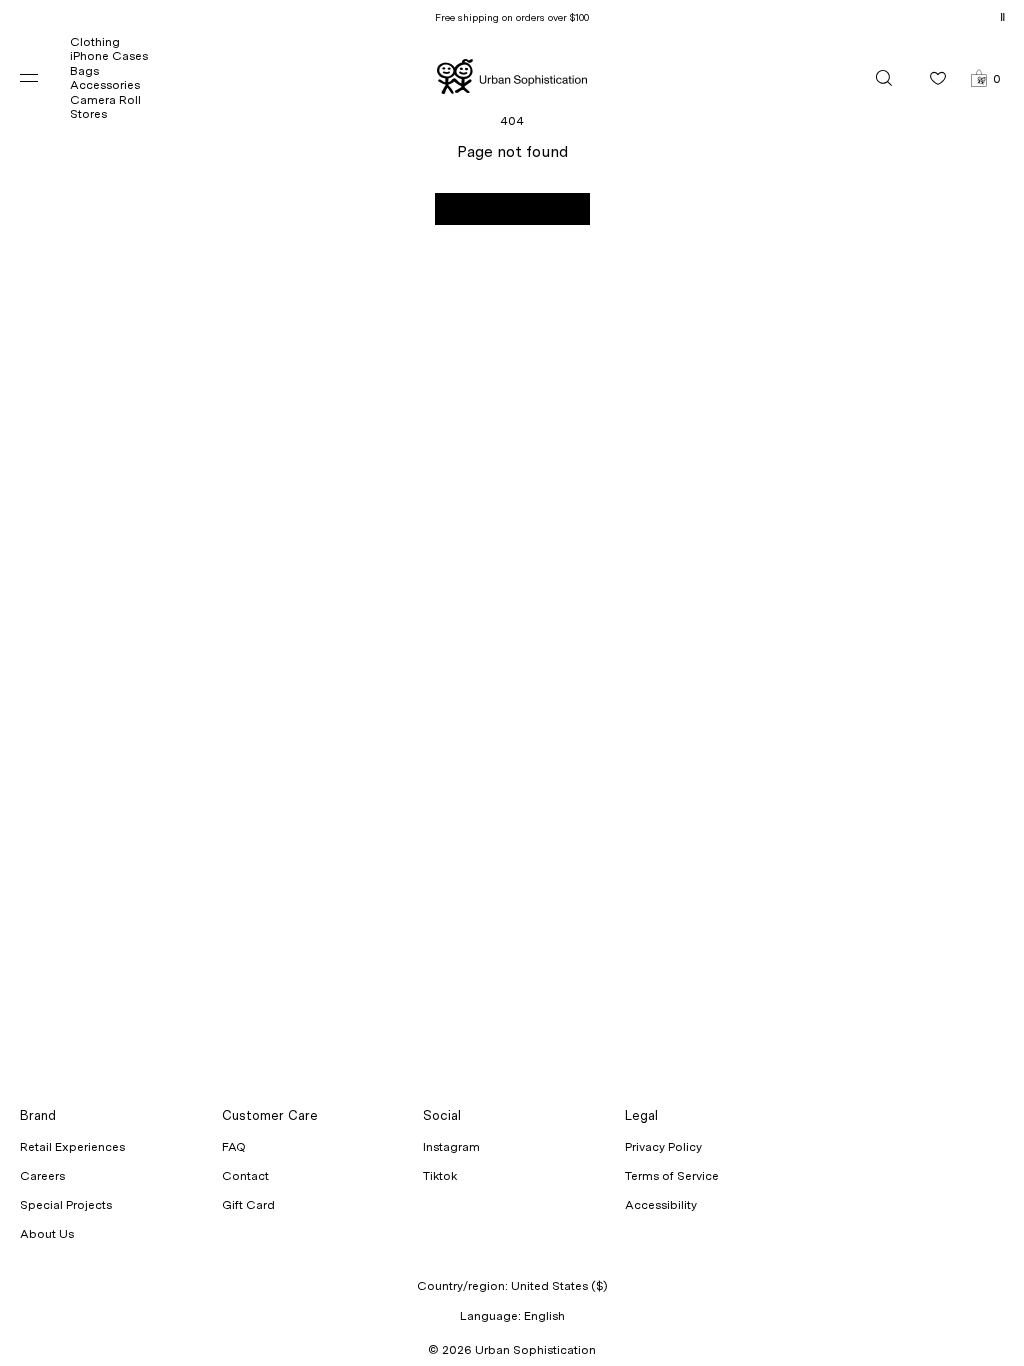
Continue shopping (512, 209)
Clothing (95, 42)
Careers (42, 1176)
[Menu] (45, 78)
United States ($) (559, 1286)
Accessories (105, 85)
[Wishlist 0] (938, 78)
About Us (47, 1234)
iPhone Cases (109, 56)
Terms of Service (672, 1176)
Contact (245, 1176)
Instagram (451, 1147)
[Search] (884, 78)
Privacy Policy (663, 1147)
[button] (985, 78)
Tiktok (440, 1176)
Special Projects (66, 1205)
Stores (88, 114)
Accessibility (661, 1205)
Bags (84, 71)
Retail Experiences (72, 1147)
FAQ (234, 1147)
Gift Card (248, 1205)
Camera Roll (105, 100)
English (544, 1316)
